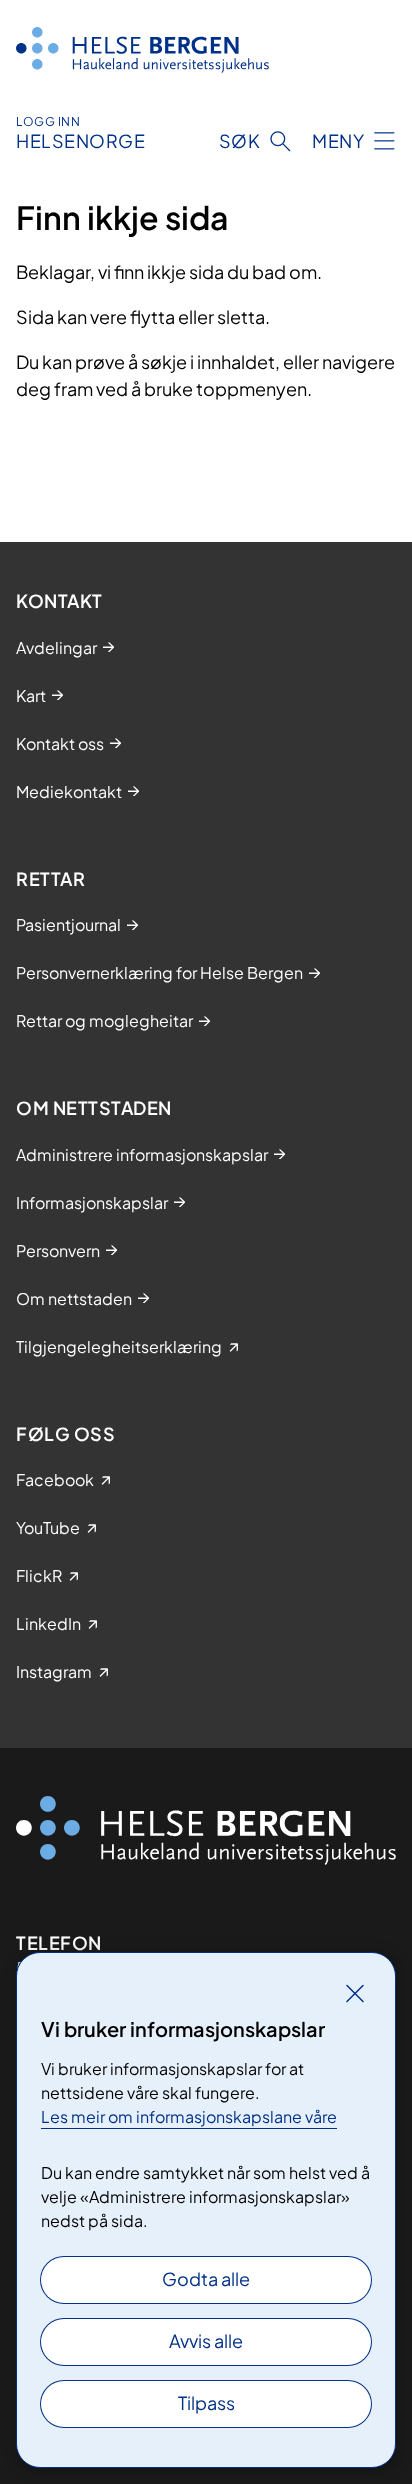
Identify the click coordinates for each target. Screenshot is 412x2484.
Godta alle (206, 2278)
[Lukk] (355, 1993)
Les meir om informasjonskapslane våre (189, 2116)
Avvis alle (206, 2340)
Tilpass (206, 2402)
